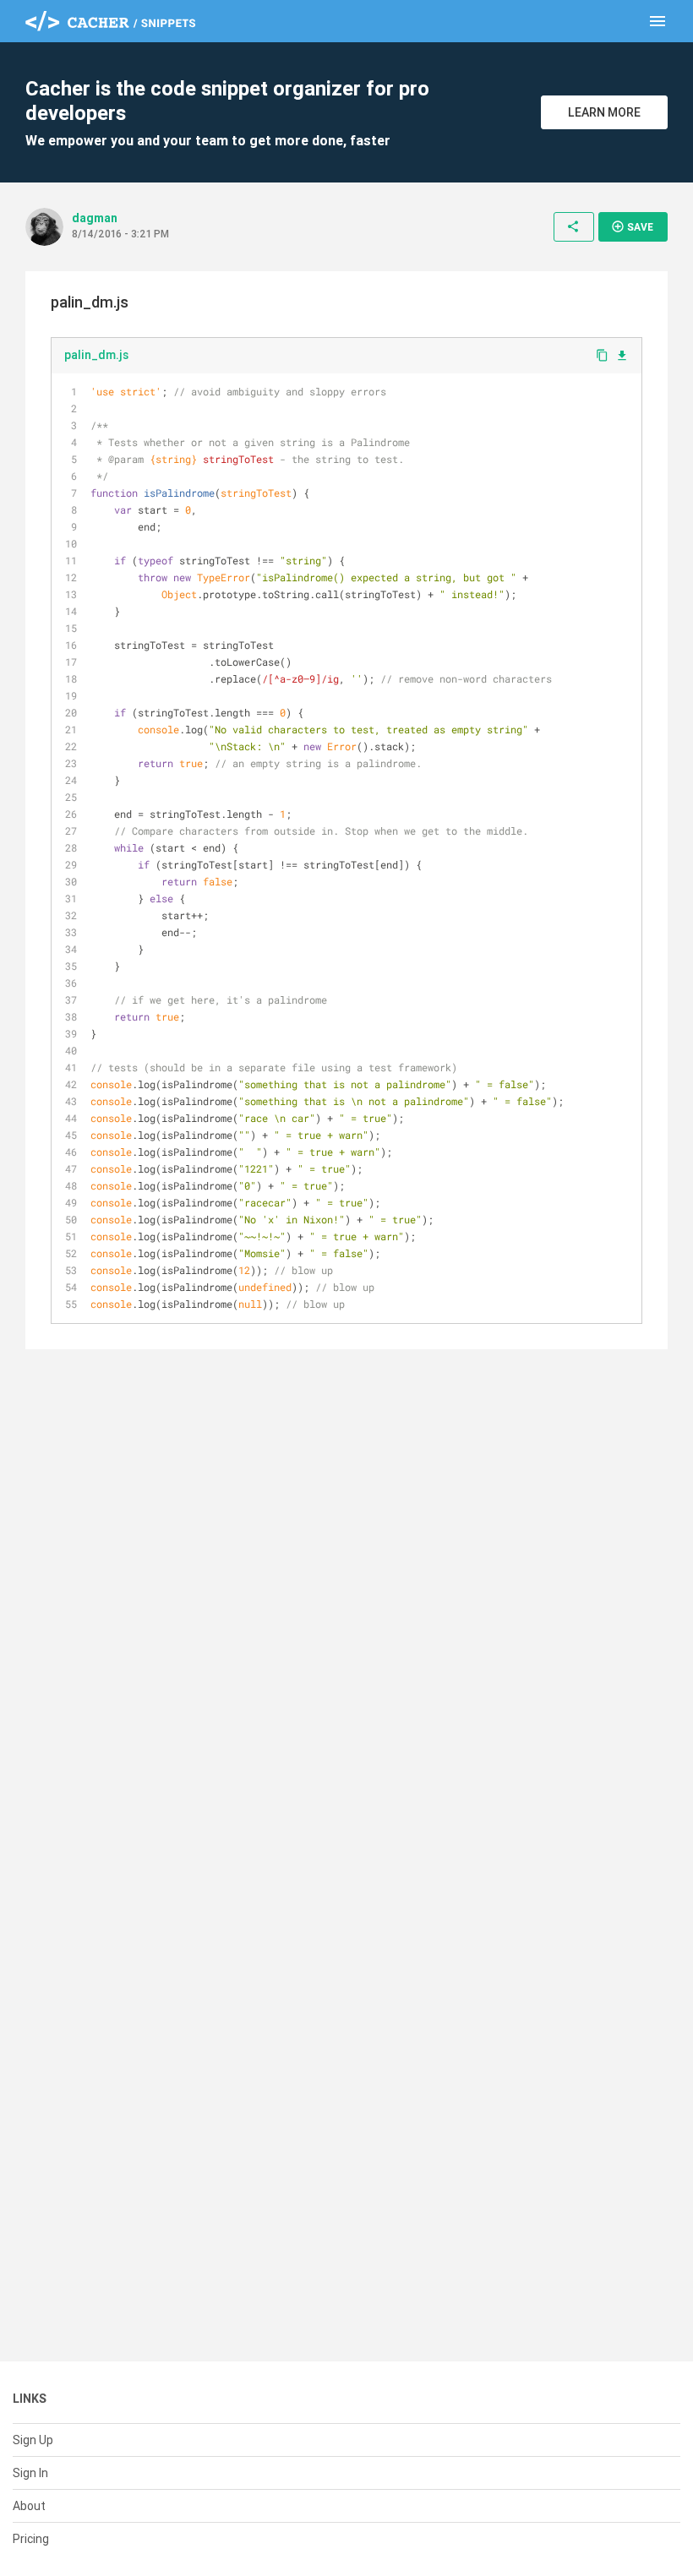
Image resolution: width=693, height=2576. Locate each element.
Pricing (31, 2539)
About (29, 2506)
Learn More (604, 112)
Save (632, 226)
